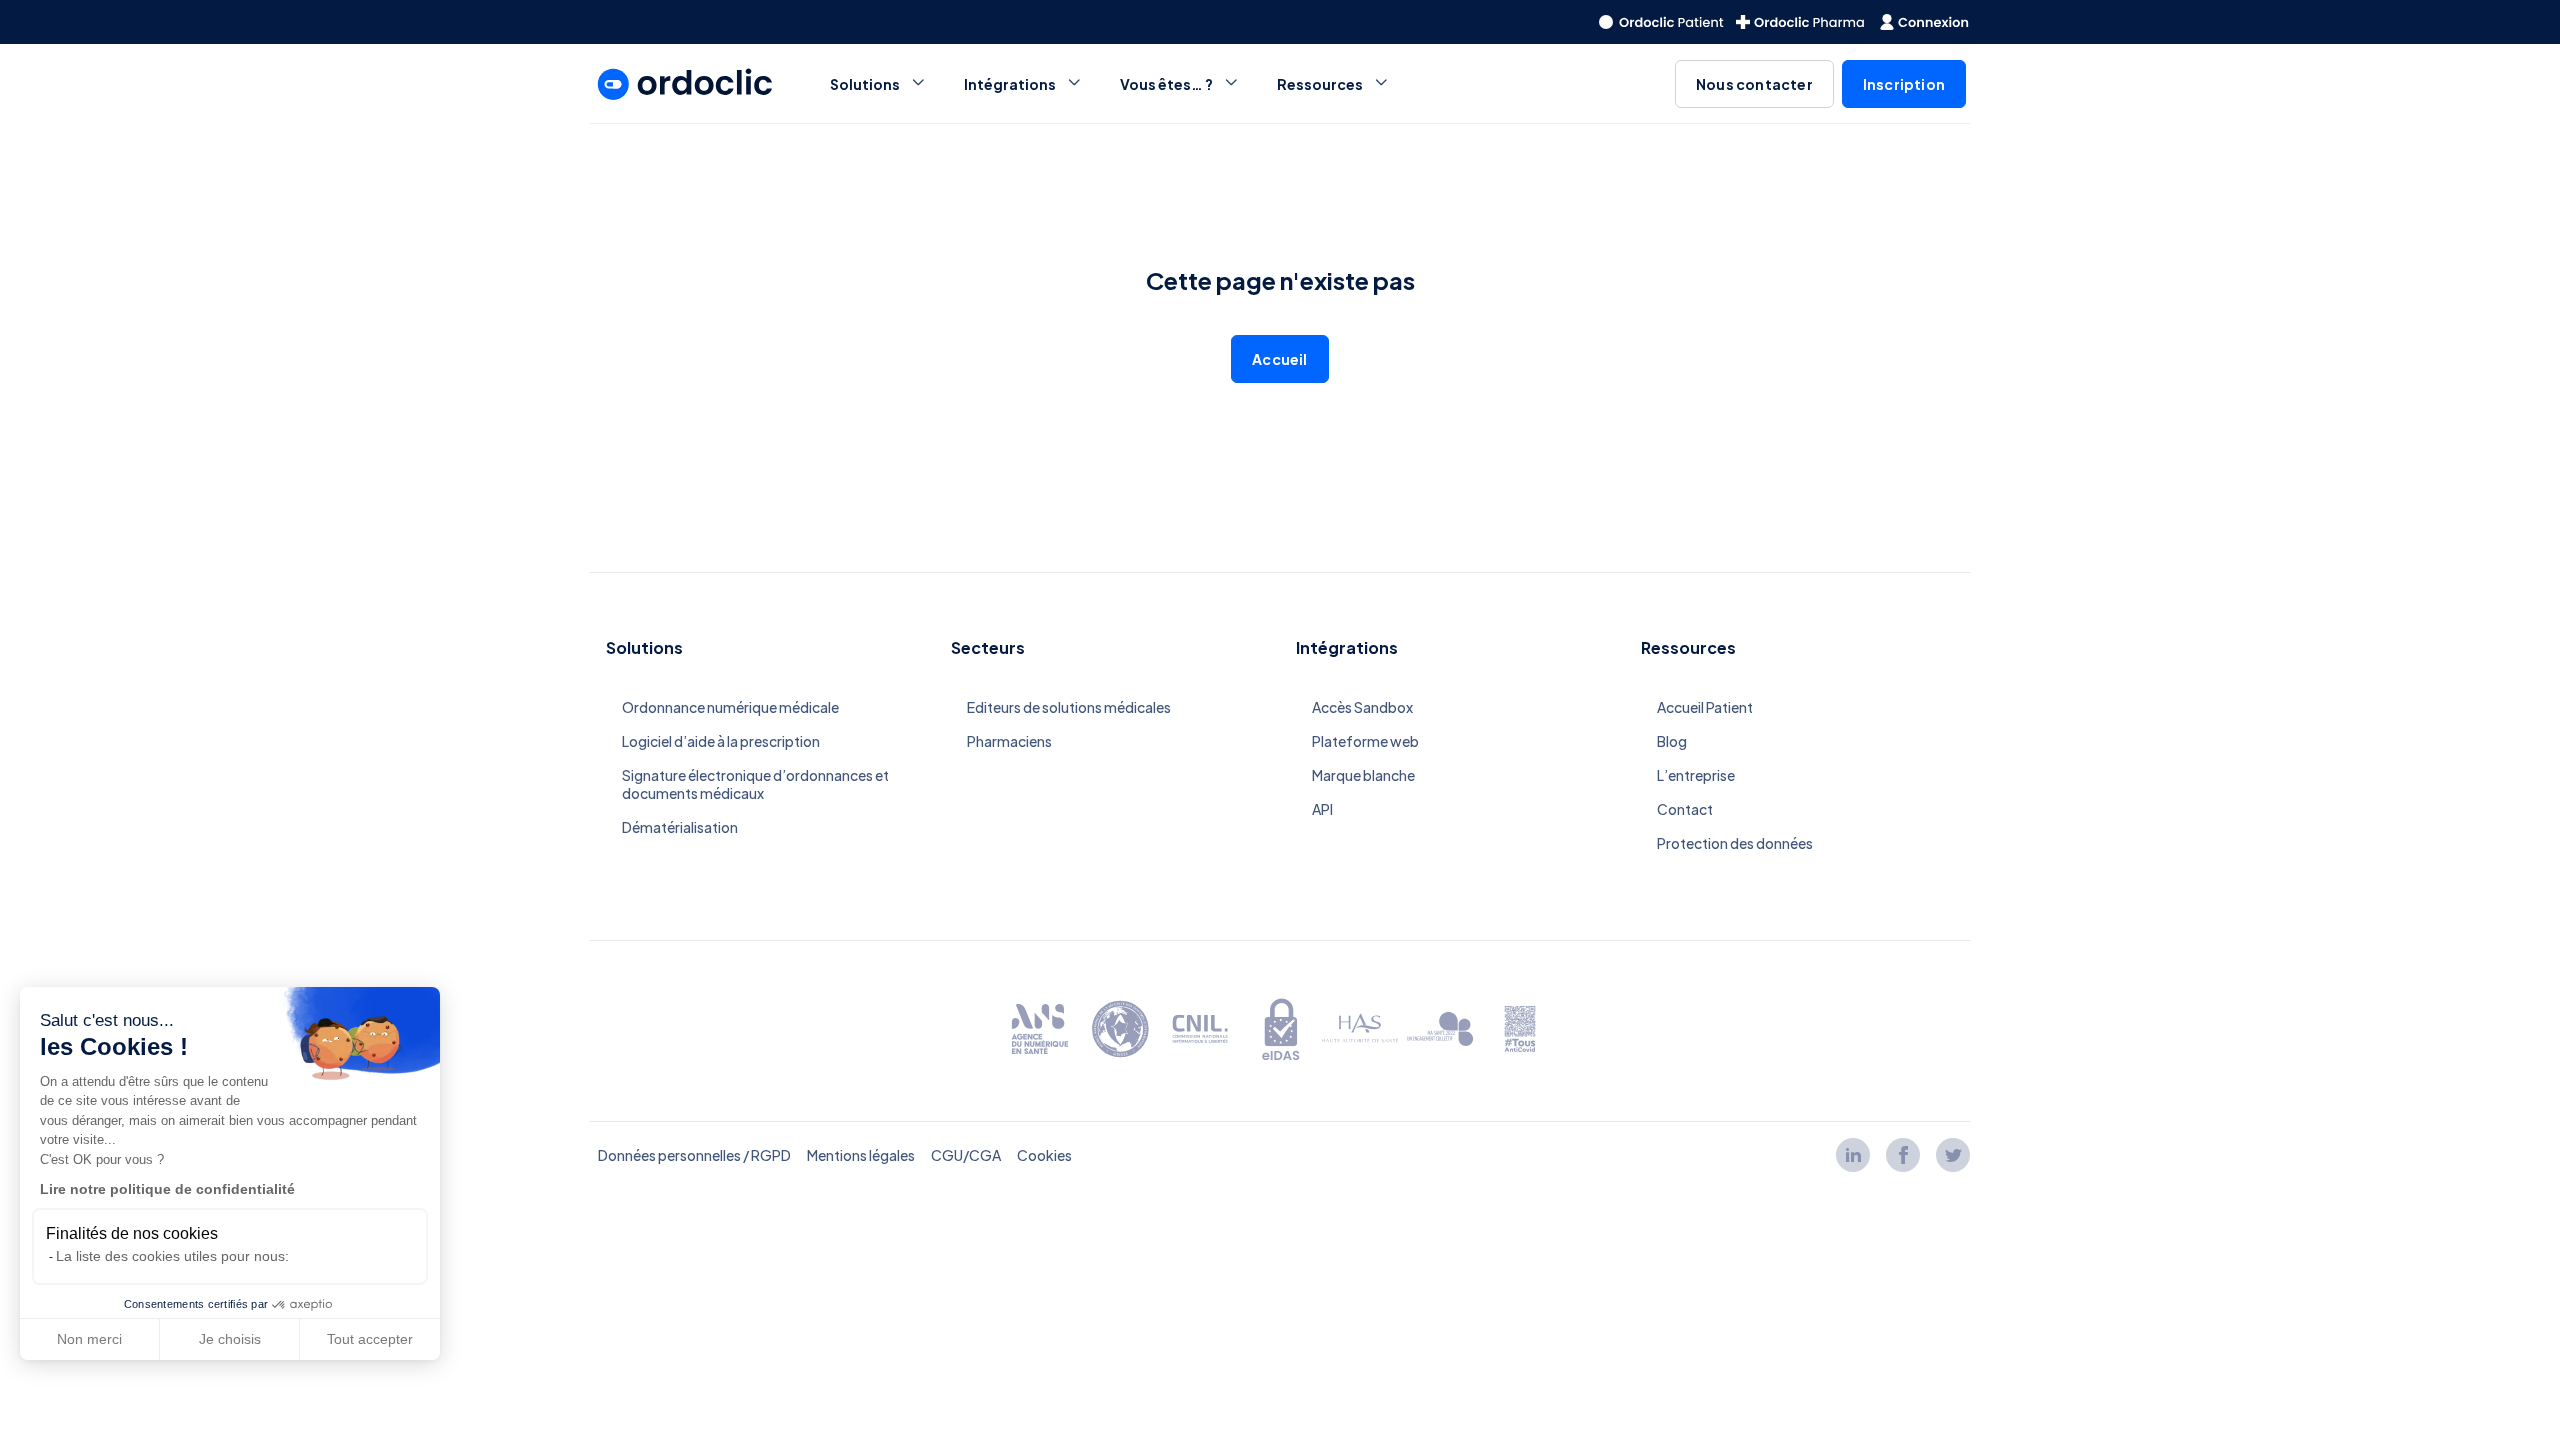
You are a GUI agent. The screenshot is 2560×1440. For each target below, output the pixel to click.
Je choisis (230, 1339)
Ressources (1320, 84)
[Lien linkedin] (1853, 1155)
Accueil (1279, 359)
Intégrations (1010, 84)
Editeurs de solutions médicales (1069, 707)
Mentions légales (861, 1155)
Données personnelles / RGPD (694, 1155)
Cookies (1044, 1155)
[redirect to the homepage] (1661, 22)
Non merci (89, 1339)
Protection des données (1735, 843)
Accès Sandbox (1362, 707)
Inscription (1904, 84)
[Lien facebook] (1903, 1155)
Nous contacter (1754, 84)
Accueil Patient (1705, 707)
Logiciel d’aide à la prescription (721, 741)
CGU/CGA (966, 1155)
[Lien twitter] (1953, 1155)
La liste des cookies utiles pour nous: (172, 1256)
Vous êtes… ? (1166, 84)
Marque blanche (1363, 775)
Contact (1685, 809)
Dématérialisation (680, 827)
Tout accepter (370, 1339)
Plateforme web (1365, 741)
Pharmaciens (1009, 741)
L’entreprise (1696, 775)
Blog (1672, 741)
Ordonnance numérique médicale (730, 707)
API (1322, 809)
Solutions (865, 84)
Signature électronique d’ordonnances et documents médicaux (755, 784)
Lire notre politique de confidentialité (167, 1189)
